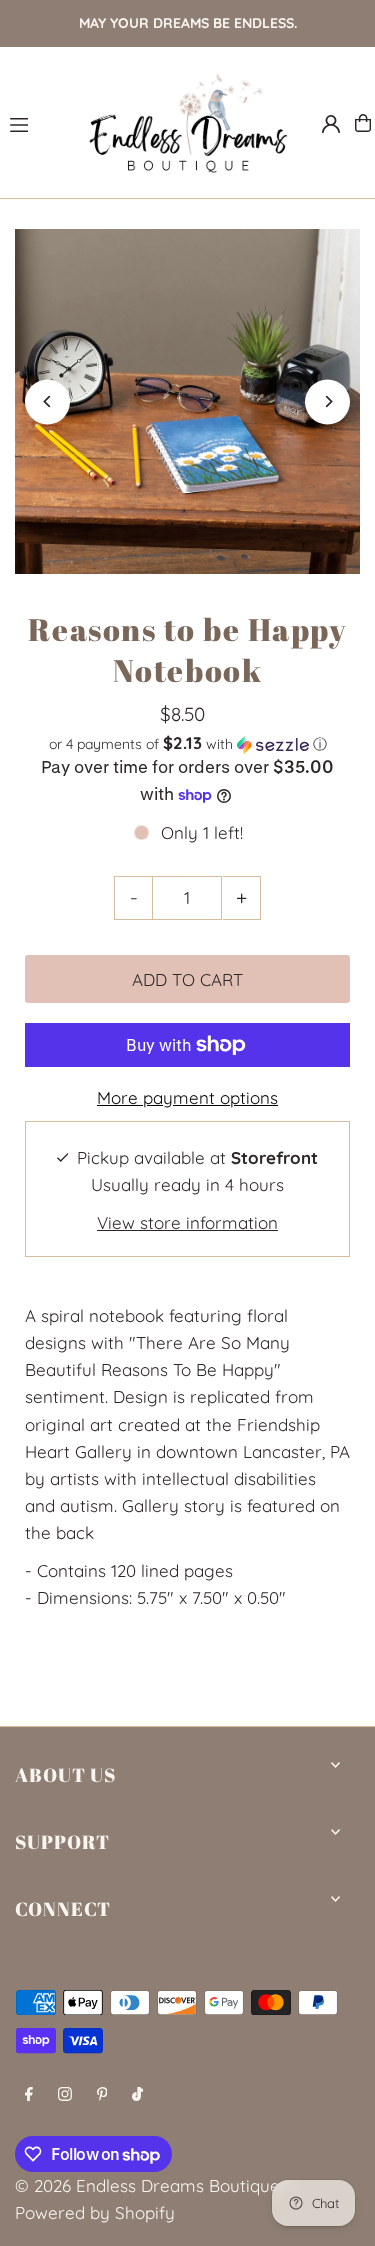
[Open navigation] (37, 122)
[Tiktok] (137, 2094)
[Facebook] (29, 2094)
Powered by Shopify (95, 2212)
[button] (187, 744)
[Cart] (363, 123)
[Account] (331, 124)
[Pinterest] (102, 2094)
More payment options (187, 1097)
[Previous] (47, 401)
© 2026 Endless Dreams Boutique (147, 2185)
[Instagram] (65, 2094)
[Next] (327, 401)
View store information (187, 1222)
